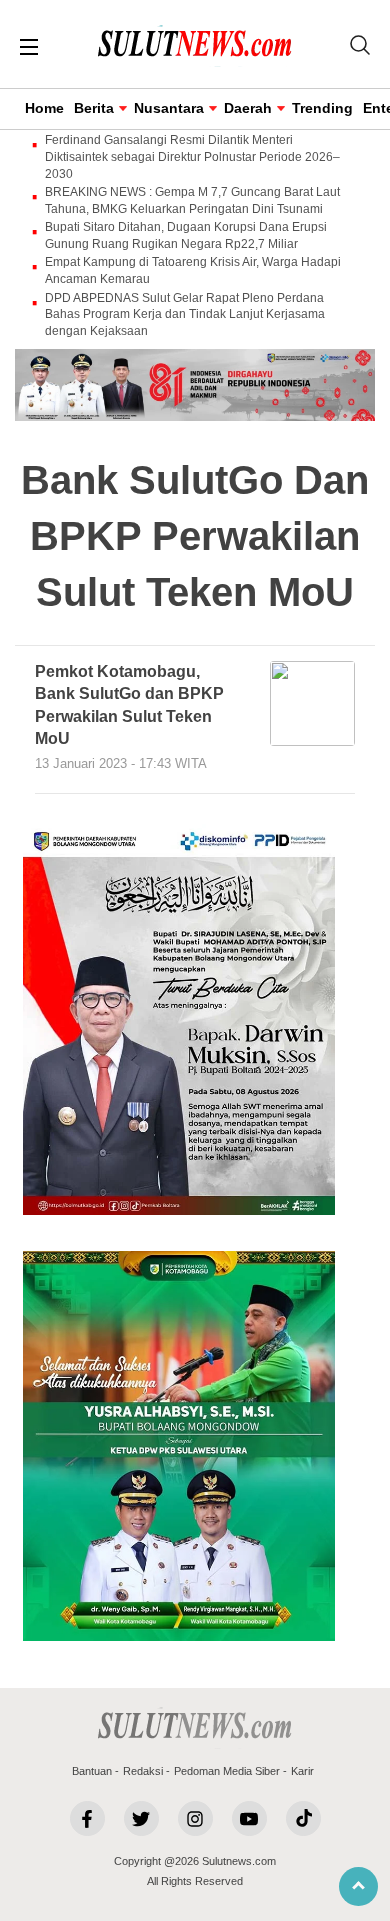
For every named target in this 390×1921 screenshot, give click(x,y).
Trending (322, 108)
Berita (94, 108)
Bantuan (92, 1771)
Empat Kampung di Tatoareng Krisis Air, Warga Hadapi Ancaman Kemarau (193, 270)
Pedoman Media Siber (227, 1771)
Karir (302, 1771)
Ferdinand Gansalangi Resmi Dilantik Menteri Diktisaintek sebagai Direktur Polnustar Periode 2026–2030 (192, 157)
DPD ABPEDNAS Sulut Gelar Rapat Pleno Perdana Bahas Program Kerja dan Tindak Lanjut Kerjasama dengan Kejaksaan (185, 315)
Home (44, 108)
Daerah (248, 108)
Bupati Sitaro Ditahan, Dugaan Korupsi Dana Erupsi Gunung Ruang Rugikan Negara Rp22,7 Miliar (186, 235)
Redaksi (143, 1771)
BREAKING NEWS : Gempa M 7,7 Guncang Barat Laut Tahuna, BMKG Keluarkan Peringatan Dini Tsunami (192, 200)
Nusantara (169, 108)
